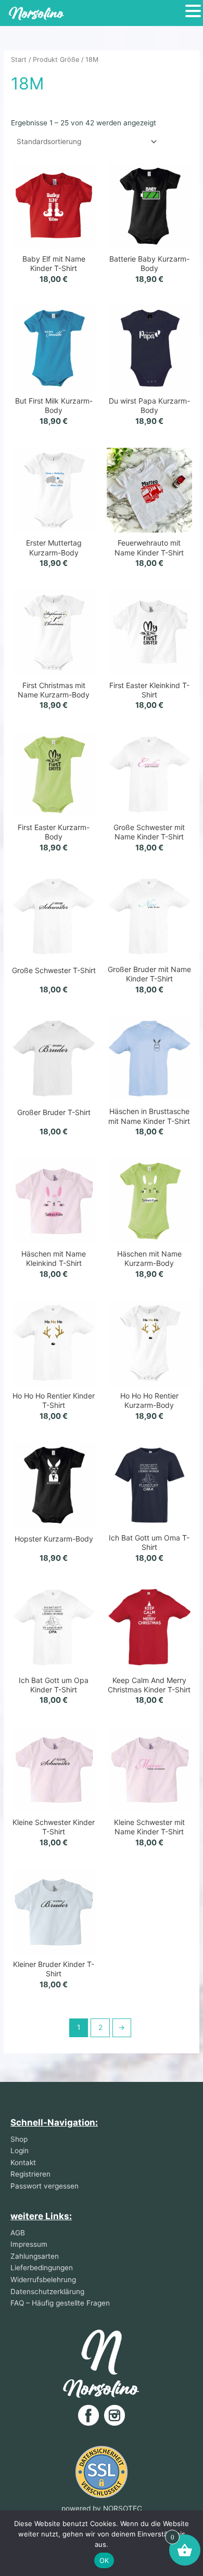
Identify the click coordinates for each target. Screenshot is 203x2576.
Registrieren (30, 2174)
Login (20, 2151)
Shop (19, 2139)
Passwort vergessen (45, 2186)
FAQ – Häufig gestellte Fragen (60, 2303)
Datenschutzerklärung (47, 2292)
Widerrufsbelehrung (43, 2280)
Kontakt (23, 2163)
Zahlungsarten (35, 2256)
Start (19, 60)
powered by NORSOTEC (102, 2508)
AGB (18, 2233)
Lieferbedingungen (42, 2268)
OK (104, 2560)
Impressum (29, 2244)
